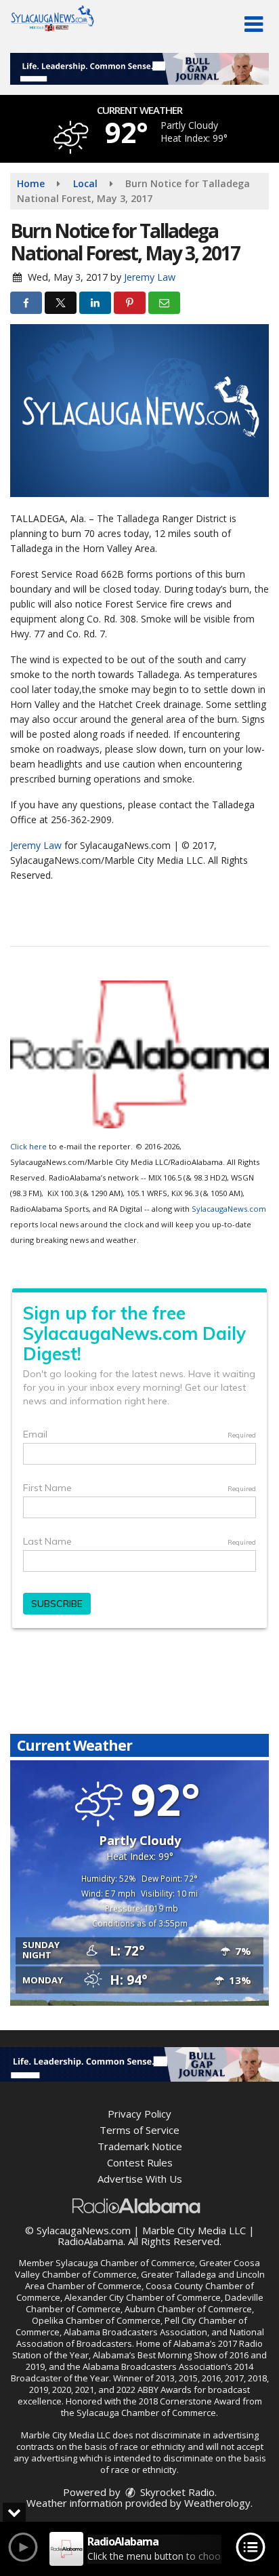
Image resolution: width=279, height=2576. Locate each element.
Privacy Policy (139, 2114)
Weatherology (217, 2503)
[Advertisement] (139, 69)
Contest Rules (140, 2162)
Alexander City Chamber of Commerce (143, 2297)
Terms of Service (139, 2130)
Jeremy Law (150, 277)
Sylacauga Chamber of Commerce (125, 2263)
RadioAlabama (90, 2241)
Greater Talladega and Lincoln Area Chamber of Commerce (145, 2280)
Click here (28, 1146)
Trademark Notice (140, 2146)
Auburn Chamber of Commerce (188, 2309)
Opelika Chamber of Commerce (96, 2320)
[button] (254, 24)
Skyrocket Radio (176, 2492)
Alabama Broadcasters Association (135, 2332)
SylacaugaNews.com (229, 1209)
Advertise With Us (140, 2179)
